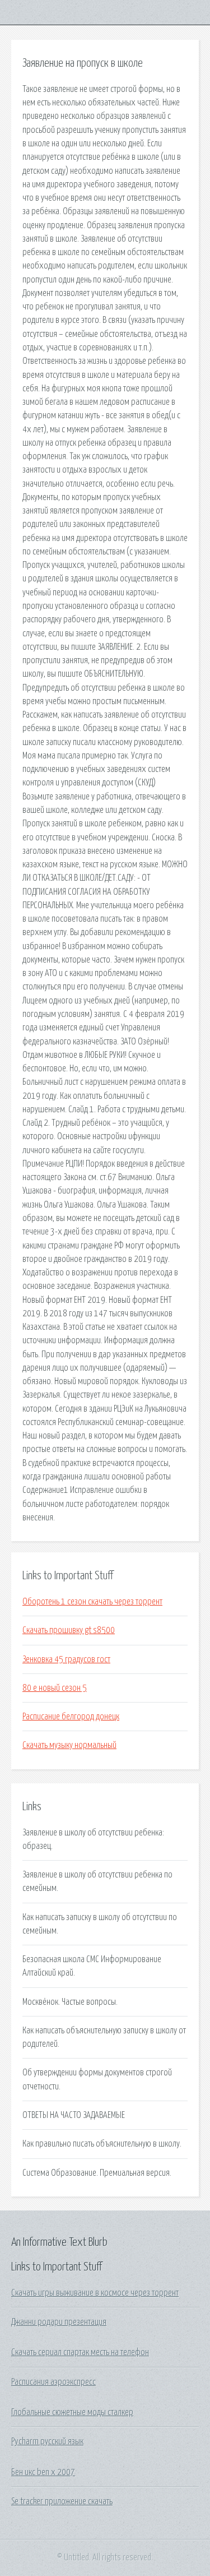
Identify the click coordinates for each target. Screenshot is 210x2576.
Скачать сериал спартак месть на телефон (80, 2352)
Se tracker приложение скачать (62, 2501)
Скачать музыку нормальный (69, 1745)
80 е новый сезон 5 (55, 1688)
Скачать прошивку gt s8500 (69, 1630)
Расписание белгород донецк (71, 1717)
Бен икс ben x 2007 (43, 2472)
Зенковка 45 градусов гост (66, 1659)
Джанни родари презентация (59, 2322)
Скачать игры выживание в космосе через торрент (95, 2293)
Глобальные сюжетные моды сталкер (72, 2412)
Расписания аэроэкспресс (53, 2382)
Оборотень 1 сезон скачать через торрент (92, 1602)
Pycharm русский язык (47, 2441)
